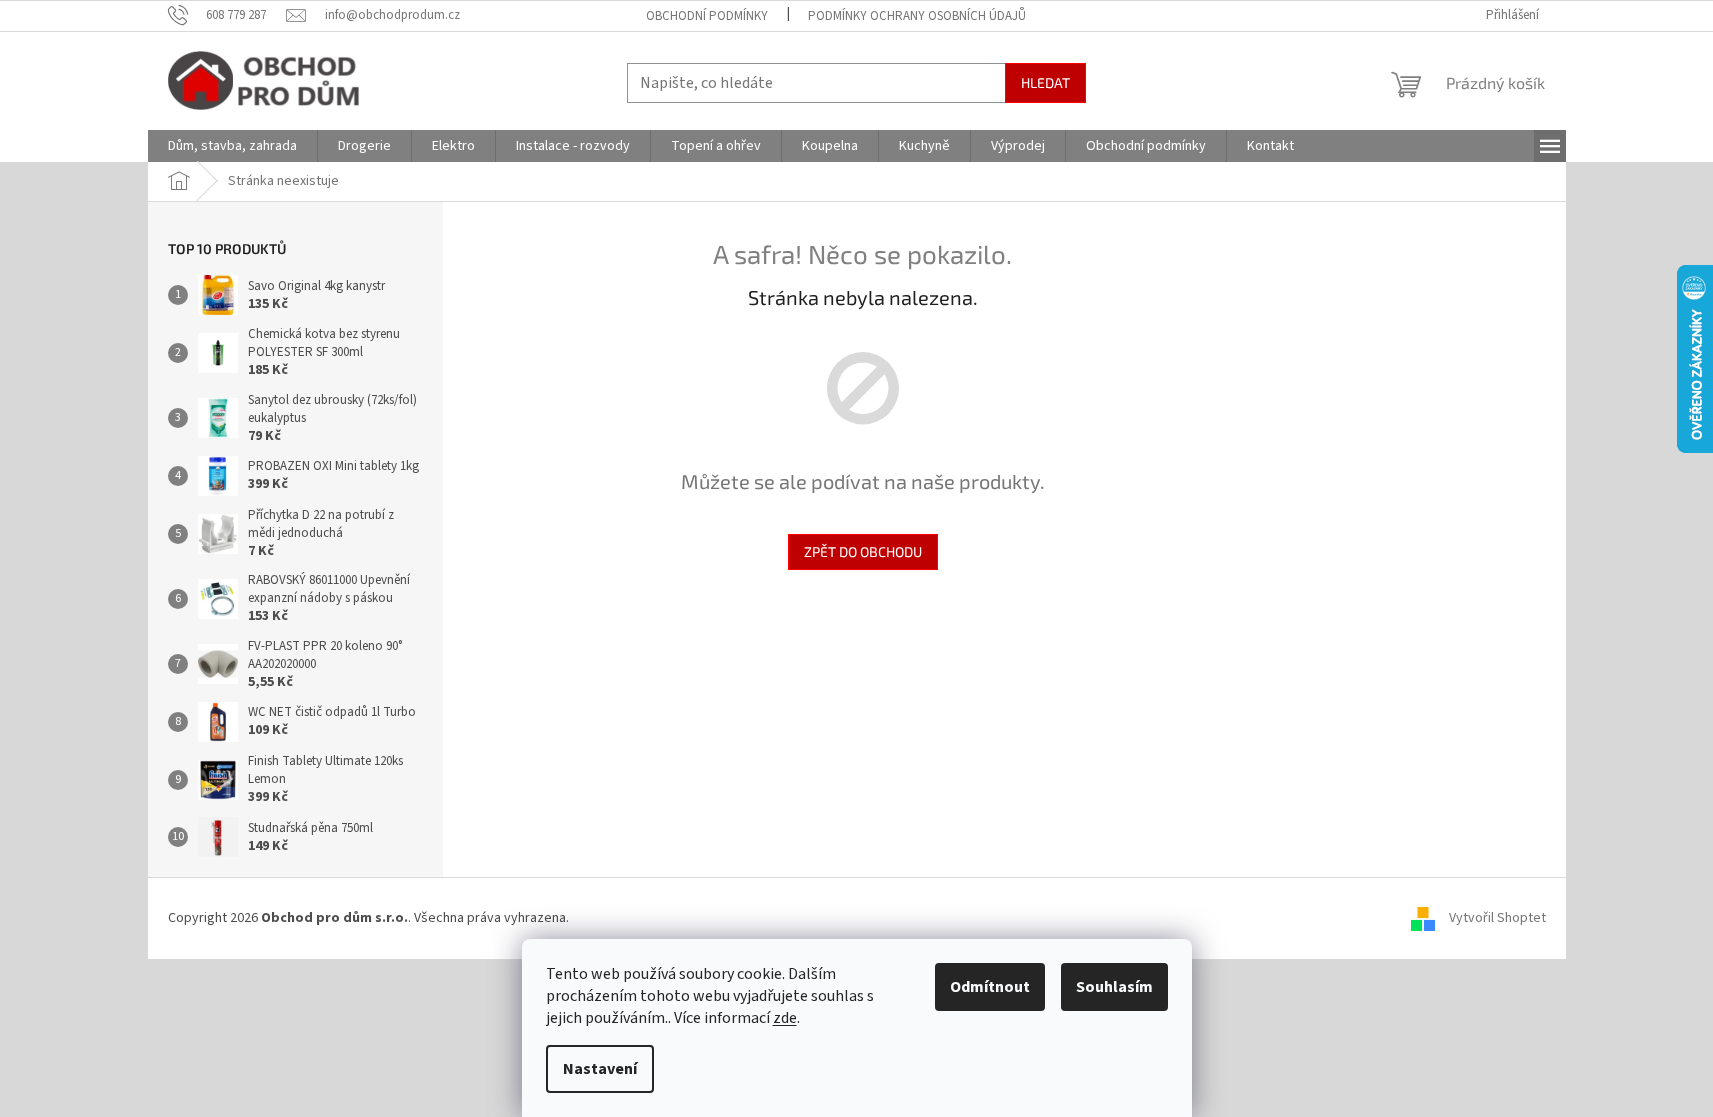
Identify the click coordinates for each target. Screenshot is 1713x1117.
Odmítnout (990, 987)
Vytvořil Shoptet (1497, 918)
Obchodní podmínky (707, 16)
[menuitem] (232, 146)
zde (785, 1018)
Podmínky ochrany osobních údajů (917, 16)
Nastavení (600, 1069)
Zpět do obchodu (863, 551)
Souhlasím (1114, 987)
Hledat (1045, 82)
